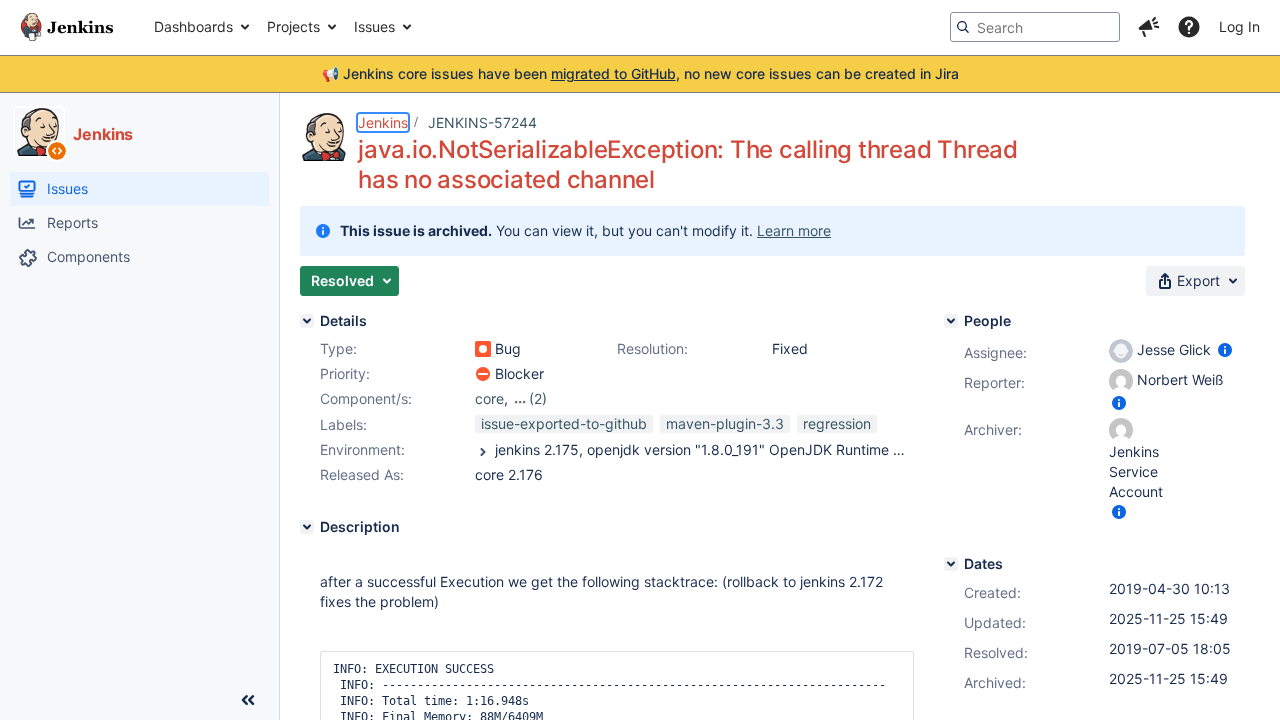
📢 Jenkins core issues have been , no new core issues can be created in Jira (640, 73)
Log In (1239, 26)
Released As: (362, 474)
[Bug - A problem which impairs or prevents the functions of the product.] (483, 349)
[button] (1149, 27)
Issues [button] (374, 26)
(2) (538, 398)
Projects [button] (293, 26)
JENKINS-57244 (482, 122)
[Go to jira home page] (67, 27)
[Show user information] (1225, 349)
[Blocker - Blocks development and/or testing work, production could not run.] (483, 374)
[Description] (307, 527)
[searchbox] (1035, 27)
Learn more (794, 230)
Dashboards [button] (193, 26)
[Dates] (951, 564)
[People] (951, 321)
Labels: (343, 424)
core (489, 398)
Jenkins (383, 122)
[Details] (307, 321)
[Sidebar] (248, 700)
